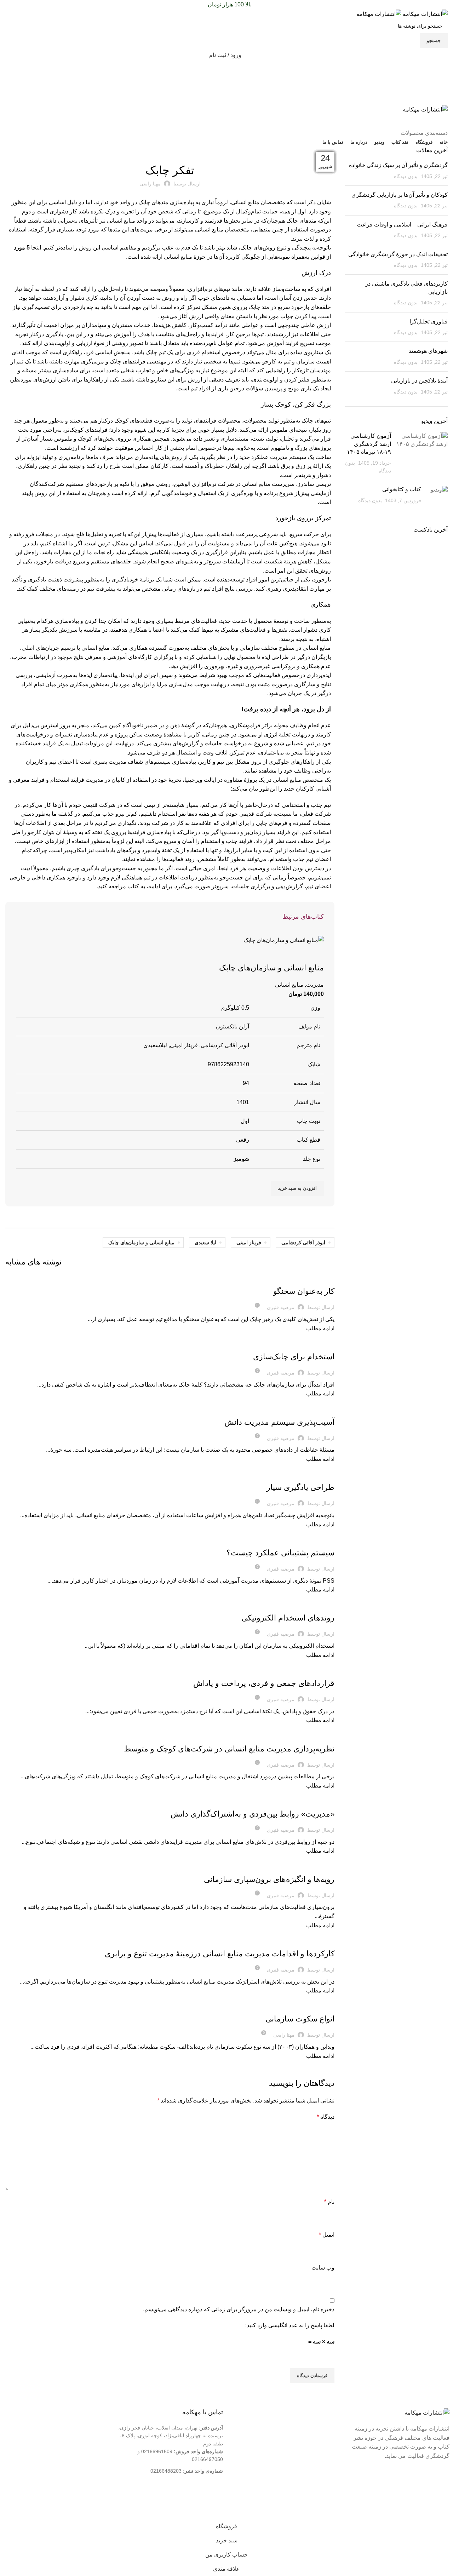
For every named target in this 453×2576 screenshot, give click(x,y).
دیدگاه (326, 2117)
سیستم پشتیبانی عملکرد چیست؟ (280, 1553)
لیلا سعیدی (205, 1243)
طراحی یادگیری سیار (300, 1487)
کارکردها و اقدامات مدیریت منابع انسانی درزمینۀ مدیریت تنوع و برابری (220, 1954)
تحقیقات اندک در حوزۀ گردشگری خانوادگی (398, 254)
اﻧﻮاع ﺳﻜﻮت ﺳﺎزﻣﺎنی (300, 2019)
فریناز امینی (249, 1243)
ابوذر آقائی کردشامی (303, 1243)
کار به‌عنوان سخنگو (304, 1291)
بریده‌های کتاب (170, 151)
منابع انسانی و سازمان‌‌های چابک (141, 1243)
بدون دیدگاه (406, 176)
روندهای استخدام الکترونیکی (288, 1618)
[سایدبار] (444, 2511)
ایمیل (327, 2235)
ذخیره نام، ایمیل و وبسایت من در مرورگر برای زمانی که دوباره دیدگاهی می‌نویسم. (239, 2309)
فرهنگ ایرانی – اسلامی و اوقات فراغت (402, 225)
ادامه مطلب (320, 1328)
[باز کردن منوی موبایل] (226, 98)
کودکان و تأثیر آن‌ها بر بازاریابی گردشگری (400, 195)
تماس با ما (319, 2439)
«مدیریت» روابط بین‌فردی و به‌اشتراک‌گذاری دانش (253, 1814)
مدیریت (315, 985)
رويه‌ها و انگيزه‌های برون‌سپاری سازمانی (269, 1879)
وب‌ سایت (323, 2268)
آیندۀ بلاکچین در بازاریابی (419, 381)
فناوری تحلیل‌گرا (429, 322)
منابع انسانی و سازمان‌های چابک (271, 968)
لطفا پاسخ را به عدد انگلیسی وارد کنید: (290, 2325)
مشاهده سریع (315, 954)
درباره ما (321, 2428)
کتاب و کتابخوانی (402, 489)
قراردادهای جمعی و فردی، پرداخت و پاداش (264, 1683)
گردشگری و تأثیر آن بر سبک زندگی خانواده (398, 165)
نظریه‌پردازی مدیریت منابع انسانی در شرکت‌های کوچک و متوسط (229, 1749)
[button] (297, 1188)
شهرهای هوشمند (428, 351)
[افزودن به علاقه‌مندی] (296, 954)
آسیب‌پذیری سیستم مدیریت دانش (279, 1422)
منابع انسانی (289, 985)
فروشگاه (321, 2451)
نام (329, 2202)
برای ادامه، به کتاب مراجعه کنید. (134, 886)
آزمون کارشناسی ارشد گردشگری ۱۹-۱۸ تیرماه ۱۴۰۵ (369, 444)
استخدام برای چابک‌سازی (294, 1357)
